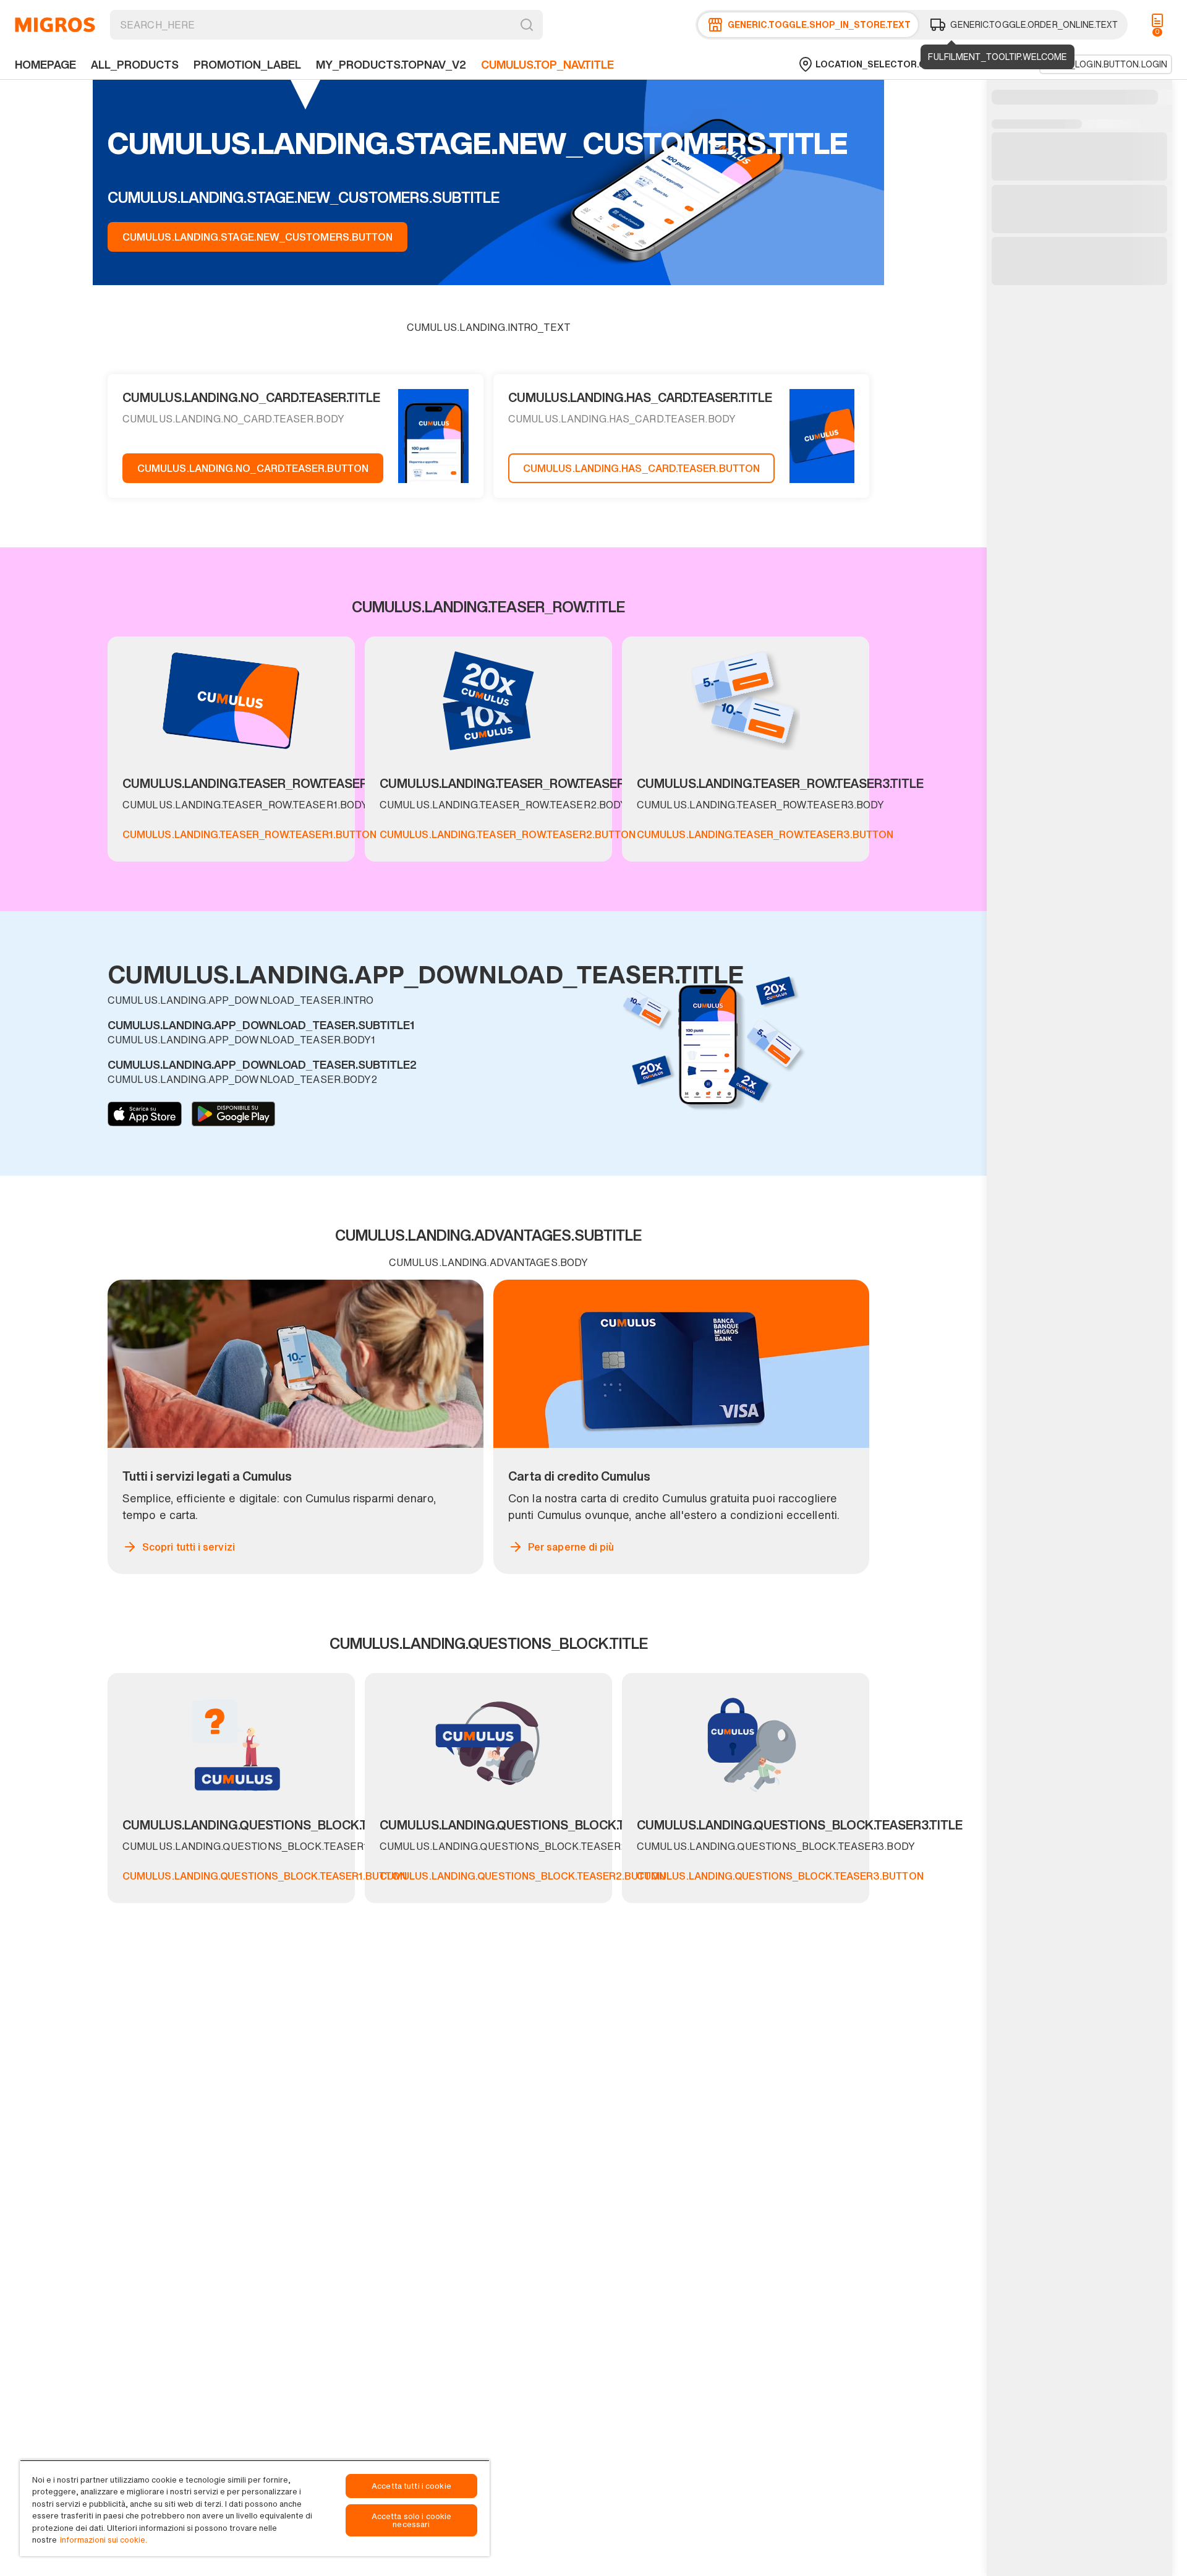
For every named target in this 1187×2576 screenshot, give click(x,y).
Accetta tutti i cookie (411, 2486)
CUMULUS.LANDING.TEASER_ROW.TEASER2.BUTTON (508, 834)
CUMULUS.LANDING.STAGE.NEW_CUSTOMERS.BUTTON (257, 237)
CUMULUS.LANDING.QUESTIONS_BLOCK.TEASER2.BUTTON (523, 1876)
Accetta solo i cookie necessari (412, 2520)
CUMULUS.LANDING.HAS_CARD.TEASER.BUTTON (641, 468)
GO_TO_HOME (55, 25)
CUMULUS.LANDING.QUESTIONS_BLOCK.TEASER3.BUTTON (780, 1876)
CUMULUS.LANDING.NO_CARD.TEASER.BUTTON (253, 468)
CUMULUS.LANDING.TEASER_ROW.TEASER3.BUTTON (765, 834)
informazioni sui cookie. (104, 2540)
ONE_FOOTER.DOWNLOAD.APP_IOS (145, 1114)
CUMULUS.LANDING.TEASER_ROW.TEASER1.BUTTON (249, 834)
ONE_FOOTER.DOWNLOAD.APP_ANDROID (233, 1114)
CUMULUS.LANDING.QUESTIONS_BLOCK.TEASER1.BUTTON (265, 1876)
